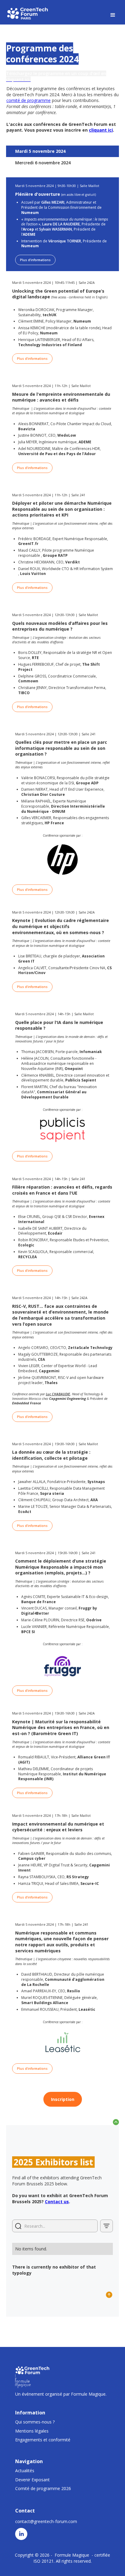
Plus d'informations (35, 260)
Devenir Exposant (32, 2480)
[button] (113, 15)
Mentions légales (32, 2431)
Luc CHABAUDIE (58, 1394)
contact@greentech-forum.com (46, 2521)
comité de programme (29, 100)
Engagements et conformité (43, 2440)
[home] (28, 13)
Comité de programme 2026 (43, 2488)
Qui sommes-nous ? (35, 2422)
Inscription (63, 2099)
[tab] (62, 151)
